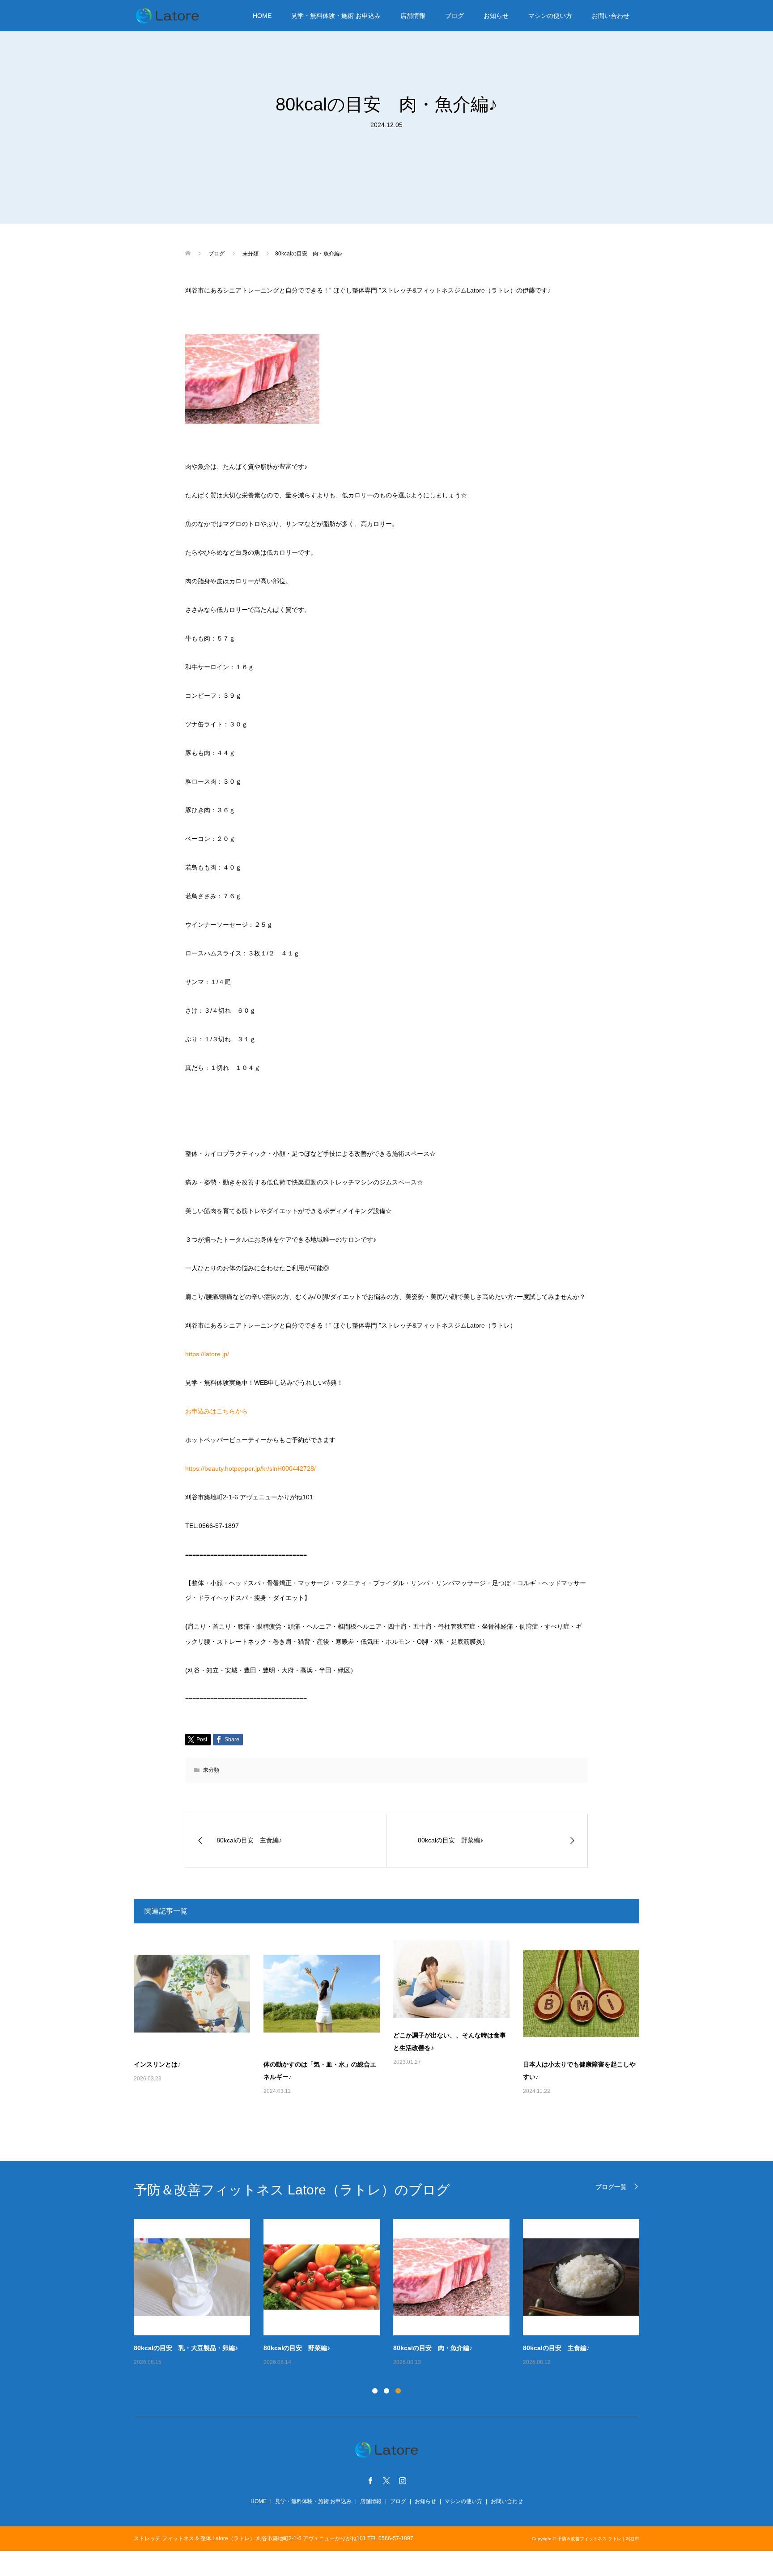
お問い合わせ (611, 16)
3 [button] (398, 2391)
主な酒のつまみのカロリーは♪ (565, 2348)
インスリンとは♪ (157, 2064)
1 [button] (375, 2391)
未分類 (211, 1770)
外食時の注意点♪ (287, 2348)
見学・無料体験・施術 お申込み (336, 16)
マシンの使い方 (550, 16)
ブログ (454, 16)
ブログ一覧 (611, 2187)
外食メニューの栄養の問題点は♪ (439, 2348)
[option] (393, 2293)
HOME (262, 16)
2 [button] (386, 2391)
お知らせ (496, 16)
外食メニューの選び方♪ (167, 2348)
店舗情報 (413, 16)
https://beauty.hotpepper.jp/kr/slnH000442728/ (251, 1468)
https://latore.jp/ (207, 1354)
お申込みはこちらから (217, 1411)
